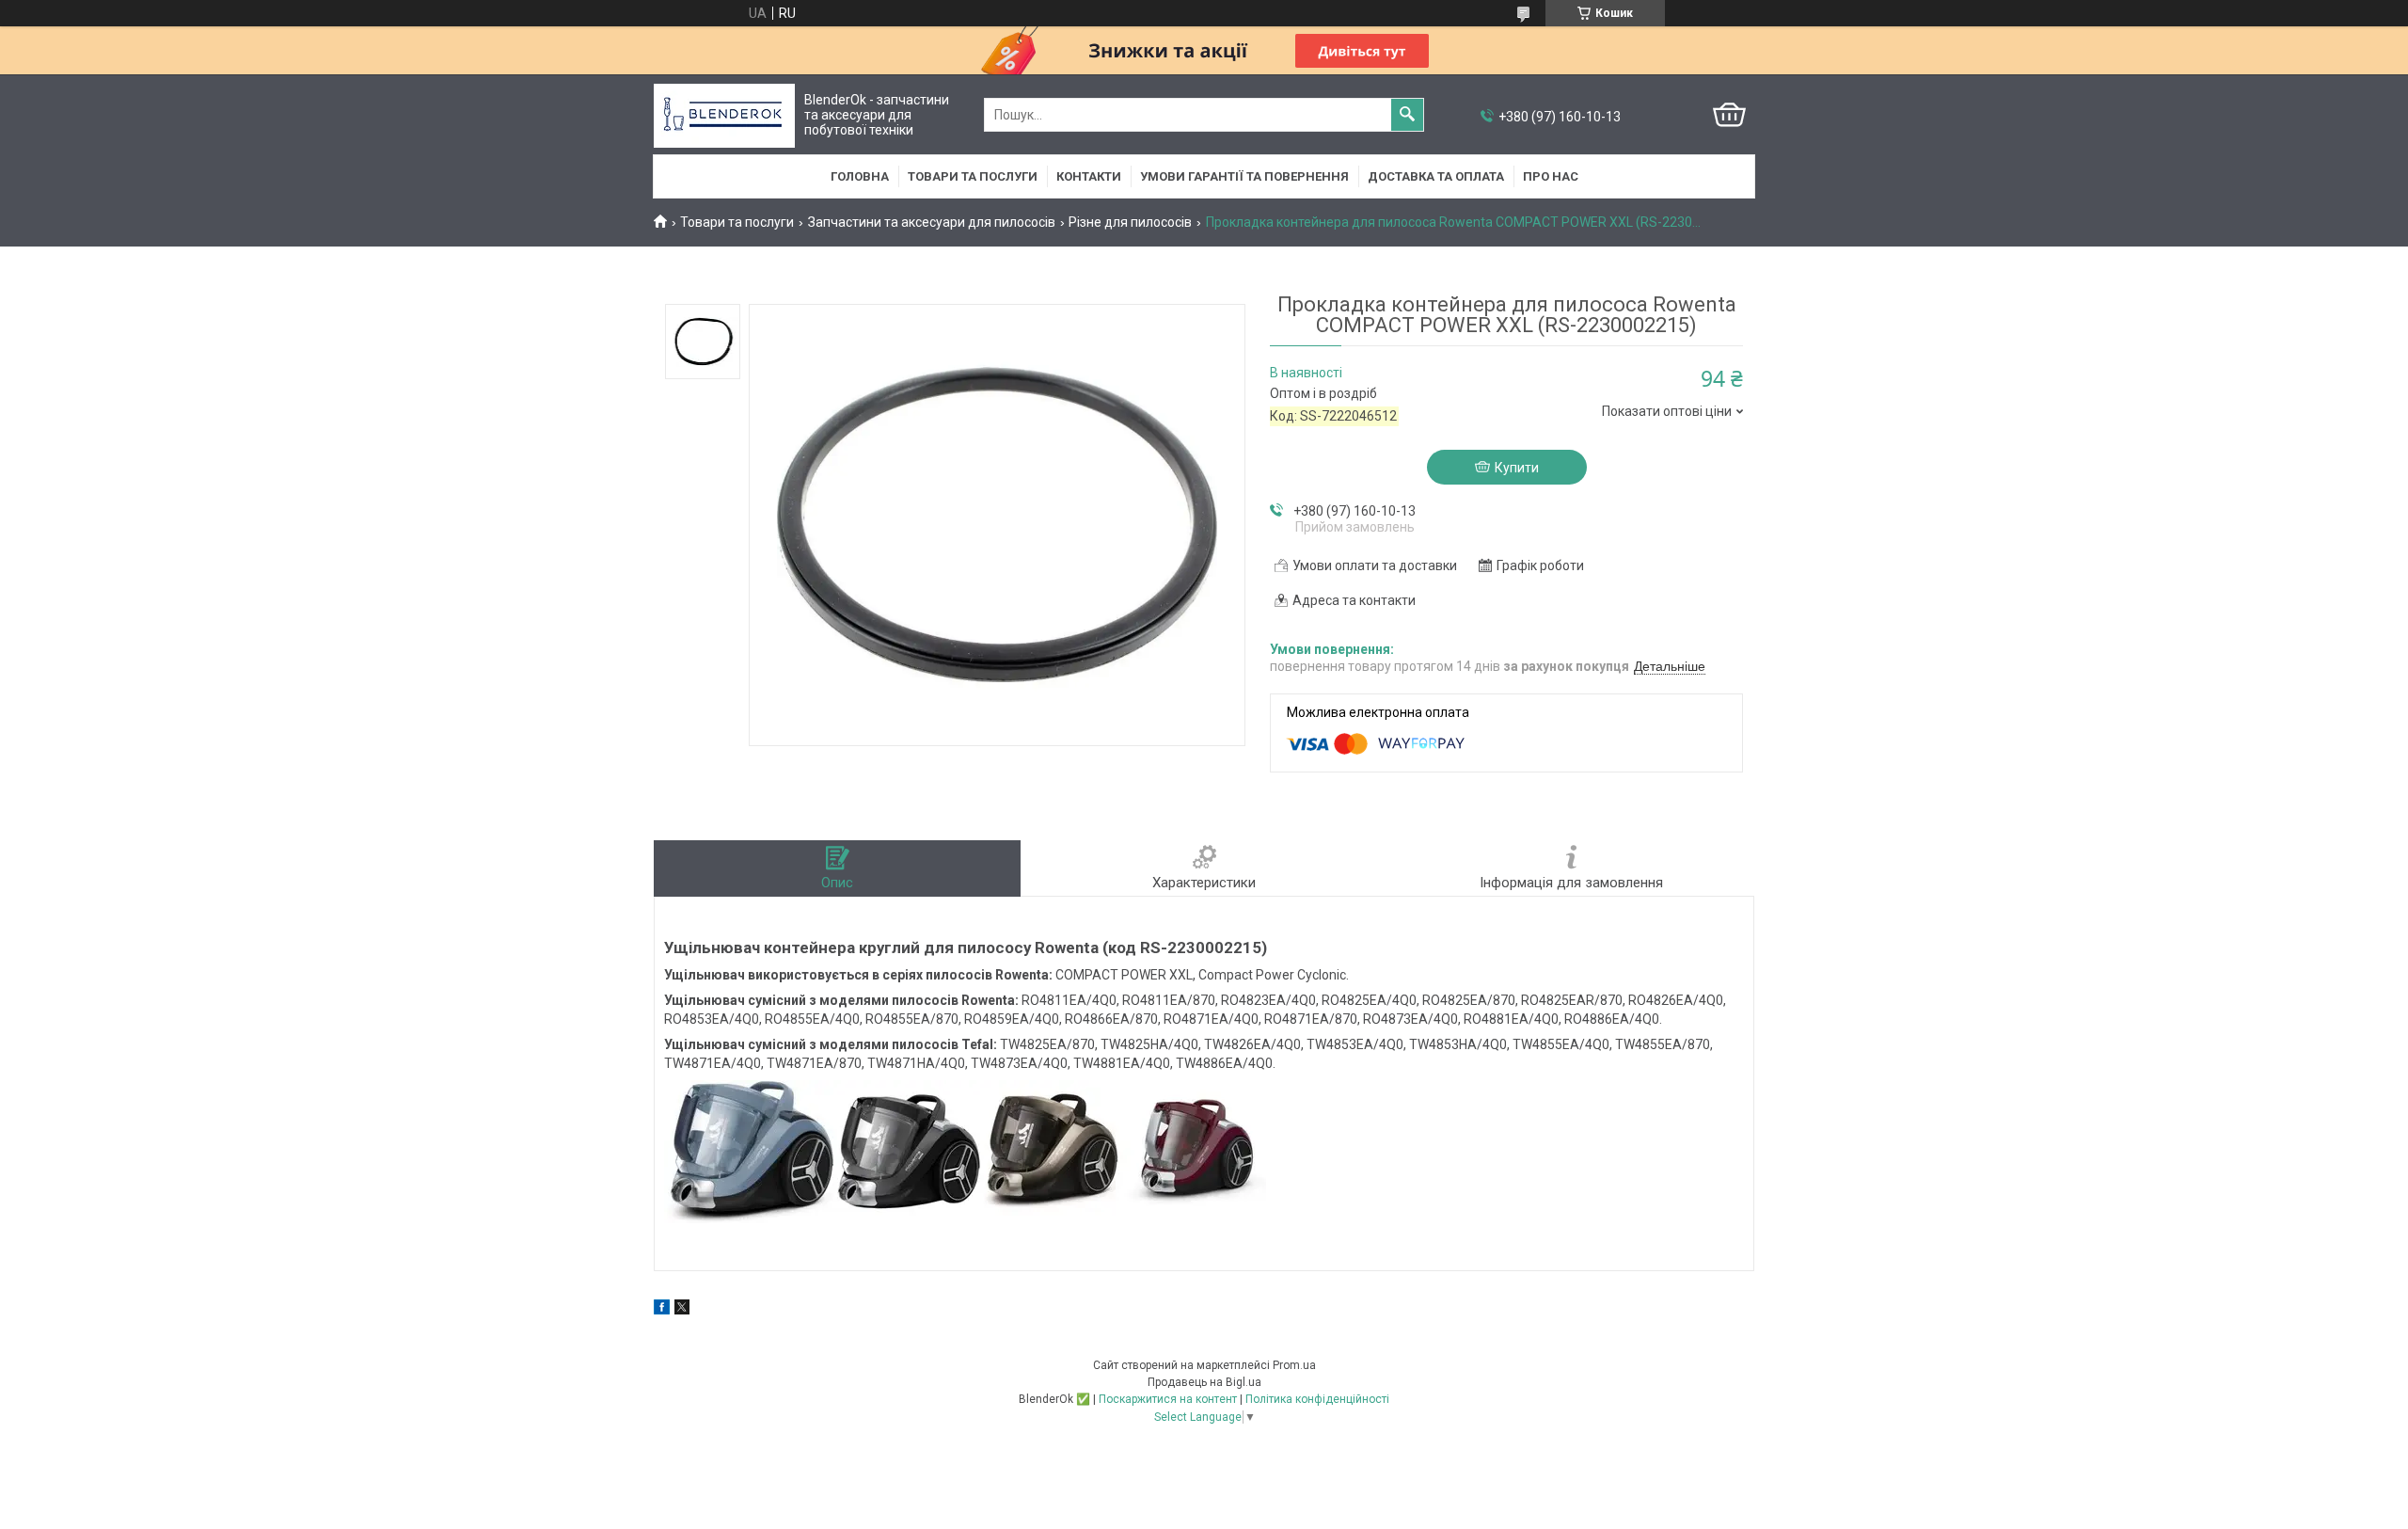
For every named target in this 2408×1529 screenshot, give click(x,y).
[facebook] (662, 1310)
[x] (682, 1310)
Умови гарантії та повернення (1244, 176)
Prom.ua (1294, 1365)
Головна (860, 176)
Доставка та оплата (1436, 176)
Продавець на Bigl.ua (1204, 1382)
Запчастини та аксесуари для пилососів (932, 222)
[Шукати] (1407, 115)
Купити (1517, 468)
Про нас (1551, 176)
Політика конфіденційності (1317, 1399)
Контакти (1089, 176)
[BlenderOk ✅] (724, 115)
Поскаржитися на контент (1168, 1399)
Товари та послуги (973, 176)
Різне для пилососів (1130, 222)
